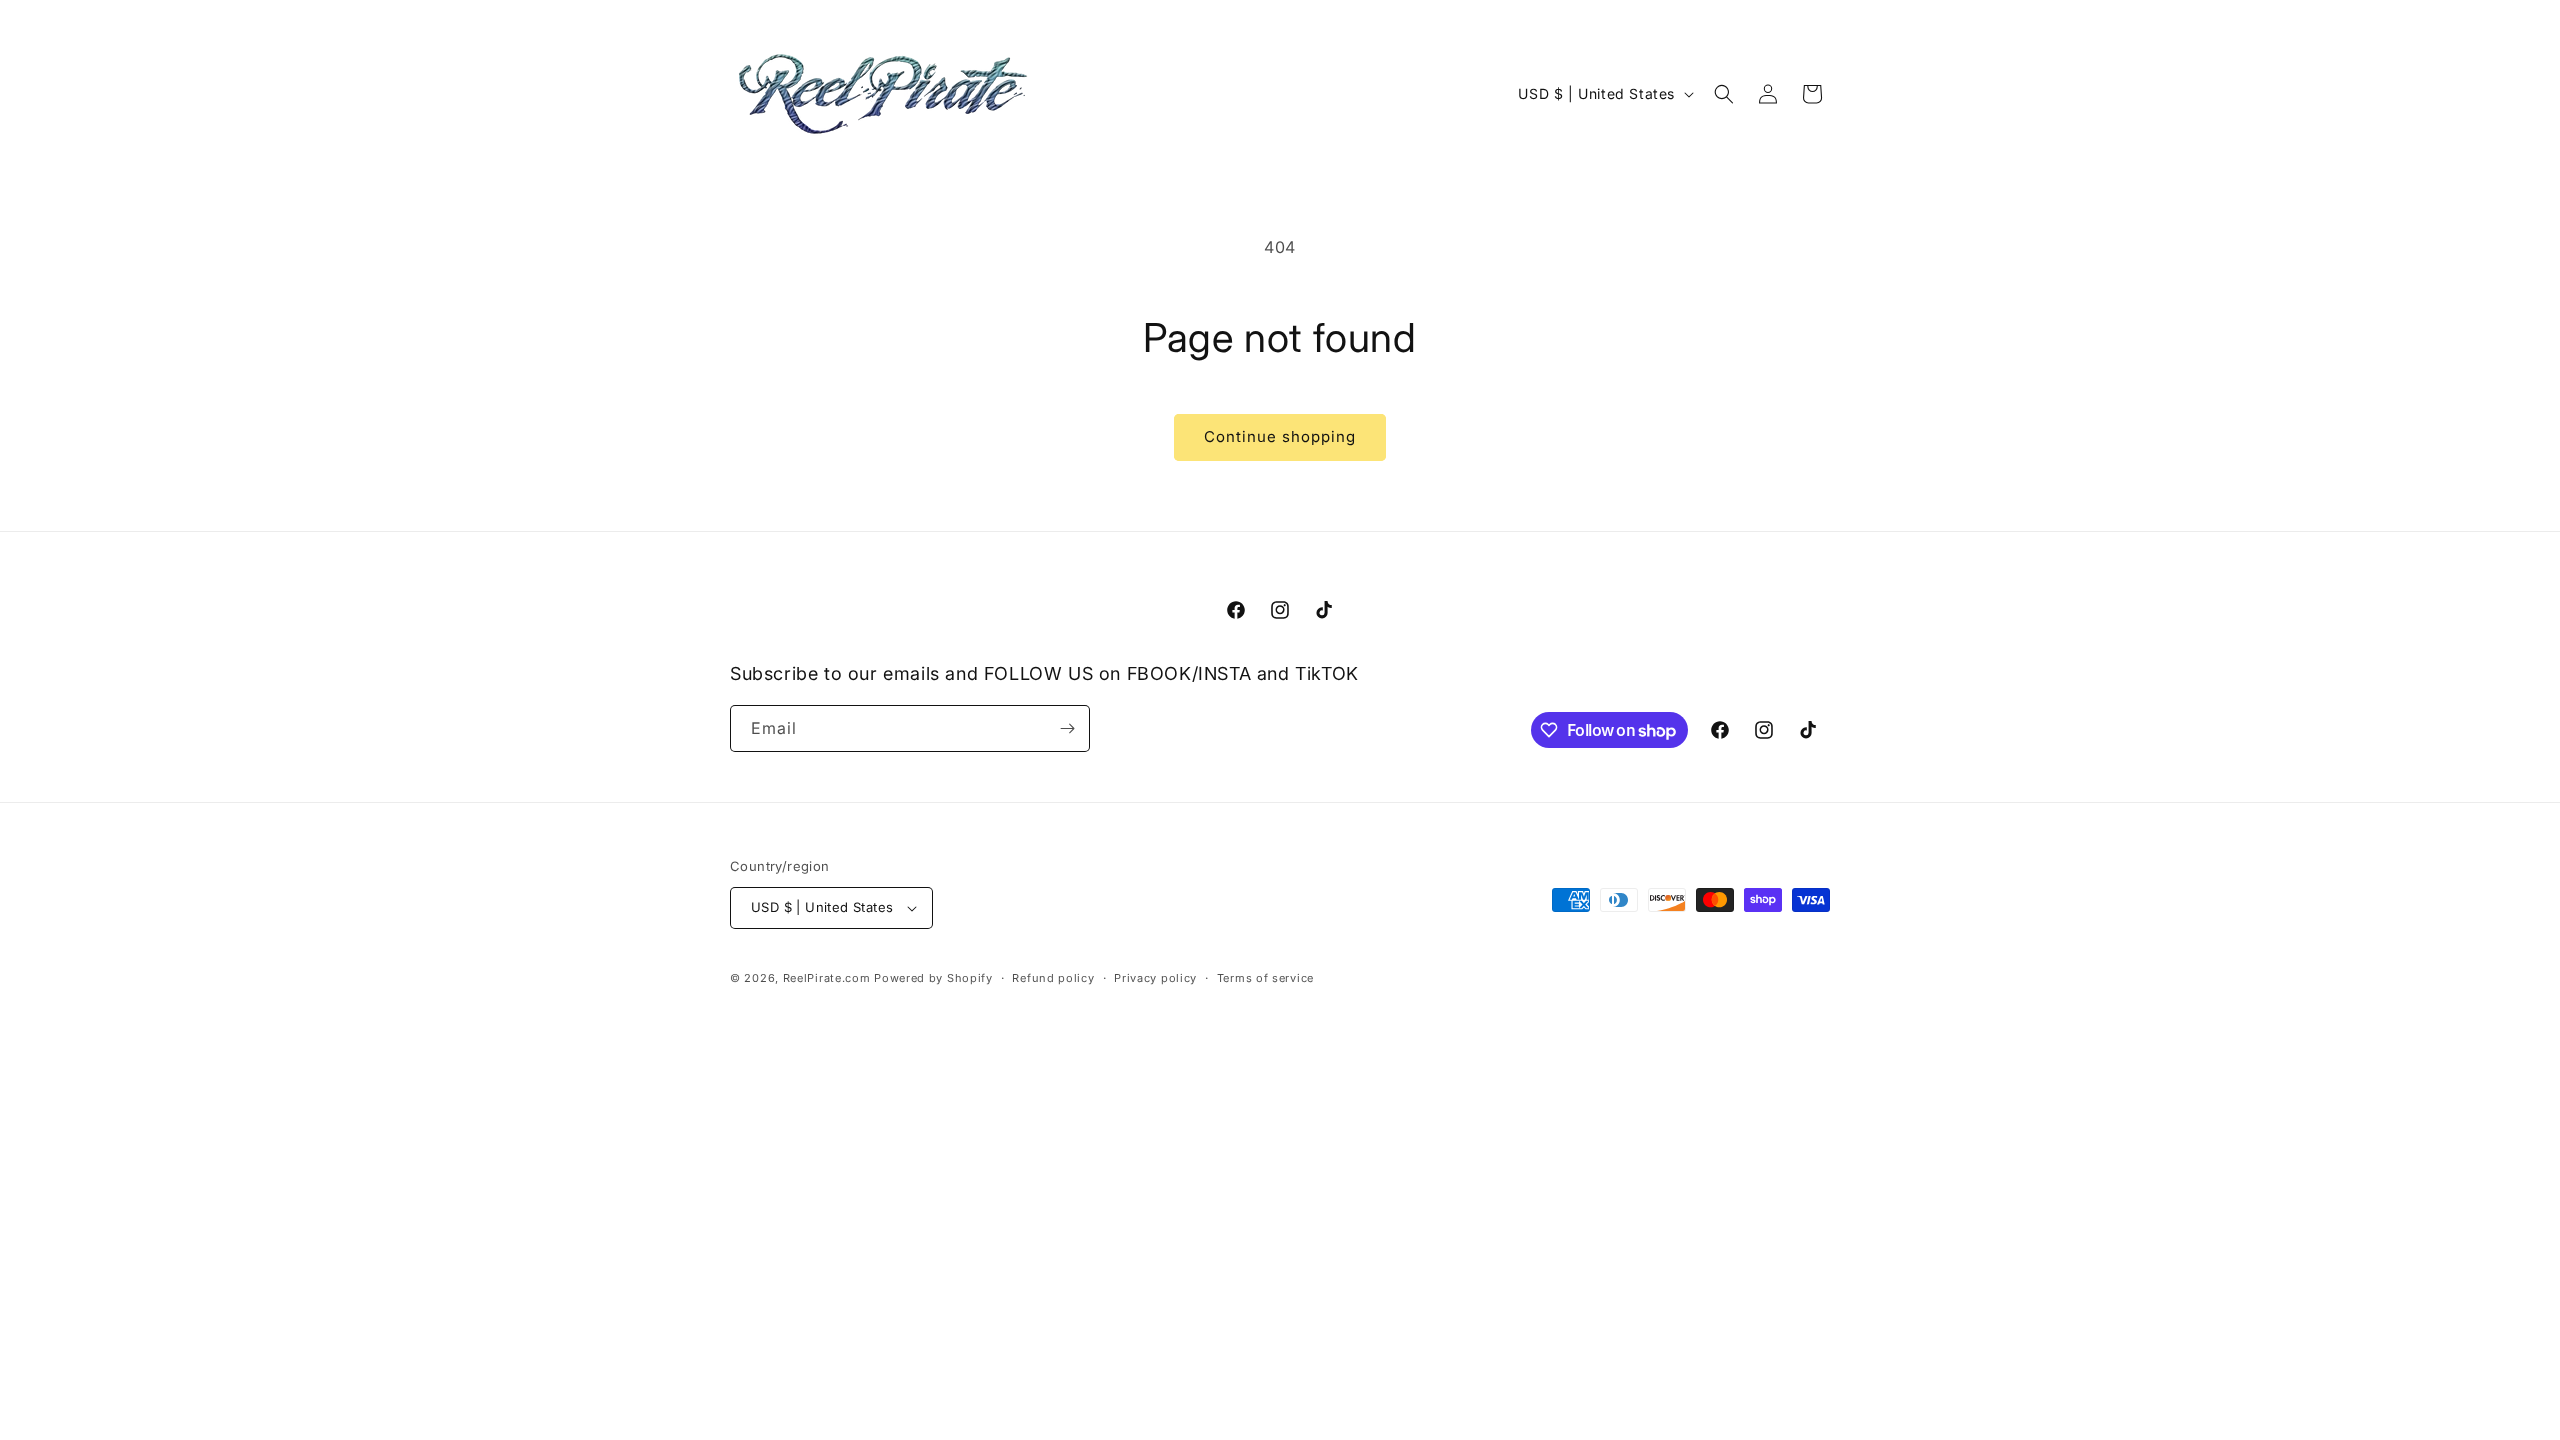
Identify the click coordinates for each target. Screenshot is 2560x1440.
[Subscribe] (1067, 728)
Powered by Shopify (933, 978)
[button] (1724, 94)
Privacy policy (1155, 978)
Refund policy (1053, 978)
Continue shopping (1280, 436)
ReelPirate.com (827, 978)
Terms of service (1265, 978)
